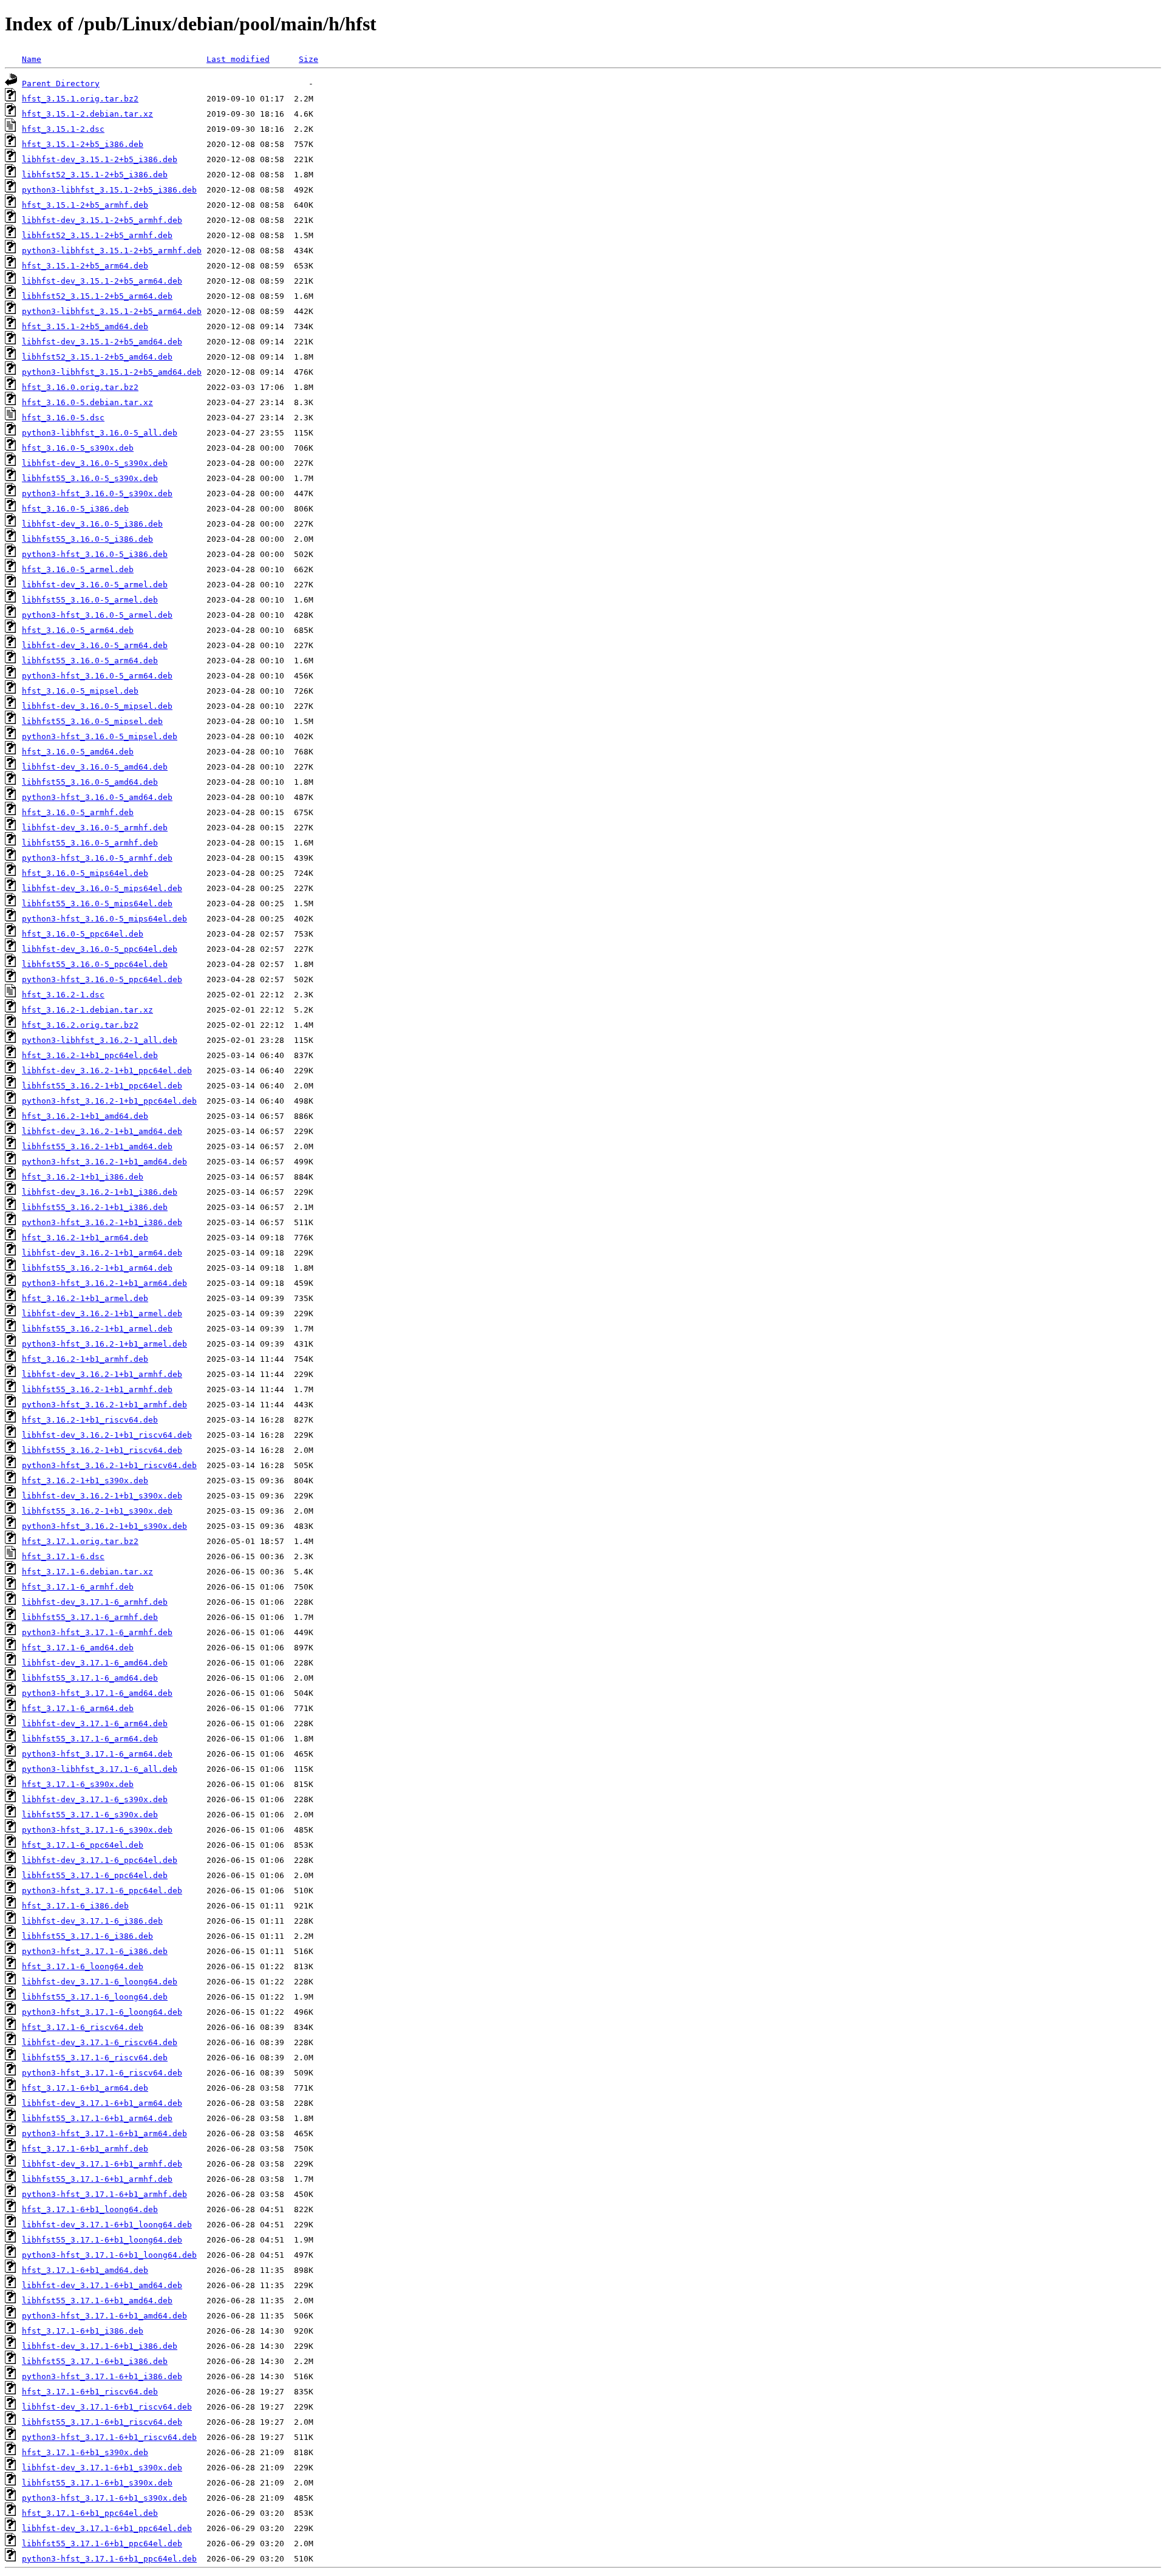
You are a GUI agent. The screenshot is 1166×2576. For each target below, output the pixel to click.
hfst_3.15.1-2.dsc (63, 129)
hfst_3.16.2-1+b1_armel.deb (85, 1298)
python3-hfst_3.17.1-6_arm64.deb (97, 1754)
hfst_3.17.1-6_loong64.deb (83, 1966)
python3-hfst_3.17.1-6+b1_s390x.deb (104, 2498)
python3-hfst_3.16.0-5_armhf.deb (97, 858)
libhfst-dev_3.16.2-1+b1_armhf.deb (102, 1374)
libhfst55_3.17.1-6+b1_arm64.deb (97, 2118)
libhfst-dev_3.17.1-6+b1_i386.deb (100, 2346)
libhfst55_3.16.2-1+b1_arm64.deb (97, 1268)
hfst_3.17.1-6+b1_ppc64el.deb (90, 2513)
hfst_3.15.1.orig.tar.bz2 (80, 99)
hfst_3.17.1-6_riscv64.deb (83, 2027)
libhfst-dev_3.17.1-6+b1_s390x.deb (102, 2468)
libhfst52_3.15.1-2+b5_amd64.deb (97, 357)
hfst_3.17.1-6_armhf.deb (78, 1587)
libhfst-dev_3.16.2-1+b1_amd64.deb (102, 1131)
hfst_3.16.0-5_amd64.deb (78, 752)
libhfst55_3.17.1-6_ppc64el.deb (95, 1875)
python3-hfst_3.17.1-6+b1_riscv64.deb (109, 2437)
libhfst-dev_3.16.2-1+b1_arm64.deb (102, 1253)
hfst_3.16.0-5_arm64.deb (78, 630)
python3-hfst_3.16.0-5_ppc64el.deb (102, 979)
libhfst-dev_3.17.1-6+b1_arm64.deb (102, 2103)
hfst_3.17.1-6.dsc (63, 1556)
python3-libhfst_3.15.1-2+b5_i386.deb (109, 190)
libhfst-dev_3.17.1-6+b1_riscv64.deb (107, 2407)
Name (32, 59)
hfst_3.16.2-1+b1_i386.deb (83, 1177)
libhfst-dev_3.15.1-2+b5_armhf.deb (102, 220)
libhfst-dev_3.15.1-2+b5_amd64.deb (102, 342)
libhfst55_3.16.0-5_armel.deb (90, 600)
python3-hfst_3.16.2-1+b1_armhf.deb (104, 1405)
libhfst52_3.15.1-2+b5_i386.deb (95, 175)
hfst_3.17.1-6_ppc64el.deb (83, 1845)
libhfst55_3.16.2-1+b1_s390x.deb (97, 1511)
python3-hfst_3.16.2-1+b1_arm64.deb (104, 1283)
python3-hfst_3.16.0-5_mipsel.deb (100, 736)
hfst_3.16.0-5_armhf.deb (78, 812)
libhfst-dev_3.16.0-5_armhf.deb (95, 828)
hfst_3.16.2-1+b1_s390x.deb (85, 1481)
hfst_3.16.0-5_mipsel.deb (80, 691)
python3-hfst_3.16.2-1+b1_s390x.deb (104, 1526)
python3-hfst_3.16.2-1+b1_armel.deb (104, 1344)
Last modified (238, 59)
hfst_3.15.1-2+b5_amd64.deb (85, 326)
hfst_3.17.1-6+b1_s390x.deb (85, 2452)
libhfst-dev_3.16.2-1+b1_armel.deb (102, 1314)
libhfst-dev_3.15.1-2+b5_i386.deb (100, 159)
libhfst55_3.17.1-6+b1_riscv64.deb (102, 2422)
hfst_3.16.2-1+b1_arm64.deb (85, 1238)
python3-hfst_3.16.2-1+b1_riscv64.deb (109, 1465)
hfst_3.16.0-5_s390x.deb (78, 448)
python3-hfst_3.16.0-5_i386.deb (95, 554)
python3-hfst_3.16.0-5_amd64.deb (97, 797)
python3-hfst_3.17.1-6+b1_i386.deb (102, 2376)
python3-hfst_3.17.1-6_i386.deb (95, 1951)
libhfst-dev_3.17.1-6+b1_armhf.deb (102, 2164)
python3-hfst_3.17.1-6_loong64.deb (102, 2012)
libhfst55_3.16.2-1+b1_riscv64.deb (102, 1450)
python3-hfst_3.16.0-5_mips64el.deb (104, 919)
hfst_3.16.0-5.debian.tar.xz (87, 402)
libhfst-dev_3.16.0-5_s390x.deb (95, 463)
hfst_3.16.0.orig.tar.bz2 (80, 387)
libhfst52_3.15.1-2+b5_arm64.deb (97, 296)
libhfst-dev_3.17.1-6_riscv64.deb (100, 2042)
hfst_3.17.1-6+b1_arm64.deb (85, 2088)
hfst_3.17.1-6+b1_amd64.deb (85, 2270)
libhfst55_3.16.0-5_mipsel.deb (92, 721)
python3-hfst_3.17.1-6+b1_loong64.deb (109, 2255)
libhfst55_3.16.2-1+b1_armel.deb (97, 1329)
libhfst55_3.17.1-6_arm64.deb (90, 1739)
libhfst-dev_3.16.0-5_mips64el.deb (102, 888)
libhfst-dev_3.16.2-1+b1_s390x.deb (102, 1496)
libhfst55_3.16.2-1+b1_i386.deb (95, 1207)
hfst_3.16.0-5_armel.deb (78, 569)
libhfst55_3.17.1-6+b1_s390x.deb (97, 2483)
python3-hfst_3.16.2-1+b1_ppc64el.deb (109, 1101)
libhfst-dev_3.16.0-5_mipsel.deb (97, 706)
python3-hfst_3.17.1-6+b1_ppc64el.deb (109, 2559)
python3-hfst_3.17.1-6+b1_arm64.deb (104, 2134)
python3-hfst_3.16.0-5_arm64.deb (97, 676)
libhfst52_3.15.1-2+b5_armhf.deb (97, 235)
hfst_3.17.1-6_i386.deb (75, 1906)
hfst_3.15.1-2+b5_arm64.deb (85, 266)
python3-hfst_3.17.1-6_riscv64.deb (102, 2073)
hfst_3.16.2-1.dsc (63, 995)
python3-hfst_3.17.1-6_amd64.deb (97, 1693)
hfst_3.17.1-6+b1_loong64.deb (90, 2209)
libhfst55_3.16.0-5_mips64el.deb (97, 904)
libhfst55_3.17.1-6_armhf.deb (90, 1617)
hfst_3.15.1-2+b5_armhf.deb (85, 205)
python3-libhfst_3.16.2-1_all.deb (100, 1040)
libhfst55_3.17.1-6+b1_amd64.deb (97, 2301)
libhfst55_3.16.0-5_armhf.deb (90, 843)
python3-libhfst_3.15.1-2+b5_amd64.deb (112, 372)
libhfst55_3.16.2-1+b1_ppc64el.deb (102, 1086)
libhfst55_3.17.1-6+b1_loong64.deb (102, 2240)
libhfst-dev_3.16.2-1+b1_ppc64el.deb (107, 1071)
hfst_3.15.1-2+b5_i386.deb (83, 144)
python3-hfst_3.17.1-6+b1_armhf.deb (104, 2194)
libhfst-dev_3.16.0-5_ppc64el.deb (100, 949)
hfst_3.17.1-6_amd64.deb (78, 1648)
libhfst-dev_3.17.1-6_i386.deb (92, 1921)
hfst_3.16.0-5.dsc (63, 418)
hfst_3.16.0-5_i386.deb (75, 509)
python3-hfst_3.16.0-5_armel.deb (97, 615)
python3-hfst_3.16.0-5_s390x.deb (97, 494)
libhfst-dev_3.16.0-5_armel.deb (95, 585)
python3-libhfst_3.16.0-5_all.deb (100, 433)
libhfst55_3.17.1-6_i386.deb (87, 1936)
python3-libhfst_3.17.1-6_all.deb (100, 1769)
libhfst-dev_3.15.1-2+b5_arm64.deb (102, 281)
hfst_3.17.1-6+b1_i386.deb (83, 2331)
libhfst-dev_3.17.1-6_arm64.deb (95, 1724)
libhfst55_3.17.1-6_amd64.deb (90, 1678)
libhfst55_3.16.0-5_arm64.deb (90, 661)
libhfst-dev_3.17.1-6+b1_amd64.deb (102, 2285)
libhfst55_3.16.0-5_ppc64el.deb (95, 964)
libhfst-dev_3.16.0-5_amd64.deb (95, 767)
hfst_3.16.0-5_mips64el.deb (85, 873)
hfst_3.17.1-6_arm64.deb (78, 1708)
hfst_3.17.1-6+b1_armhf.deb (85, 2149)
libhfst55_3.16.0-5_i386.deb (87, 539)
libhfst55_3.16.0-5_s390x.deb (90, 478)
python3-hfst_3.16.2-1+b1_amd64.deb (104, 1162)
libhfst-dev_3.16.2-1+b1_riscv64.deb (107, 1435)
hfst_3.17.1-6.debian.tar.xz (87, 1572)
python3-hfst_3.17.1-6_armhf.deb (97, 1632)
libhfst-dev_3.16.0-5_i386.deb (92, 524)
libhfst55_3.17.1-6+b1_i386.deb (95, 2361)
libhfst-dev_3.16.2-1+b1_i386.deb (100, 1192)
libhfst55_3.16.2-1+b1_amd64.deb (97, 1146)
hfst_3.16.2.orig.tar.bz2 (80, 1025)
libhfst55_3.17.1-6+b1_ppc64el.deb (102, 2544)
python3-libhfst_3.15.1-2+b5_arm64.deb (112, 311)
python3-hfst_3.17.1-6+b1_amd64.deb (104, 2316)
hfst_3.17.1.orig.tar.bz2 (80, 1541)
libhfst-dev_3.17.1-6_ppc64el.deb (100, 1860)
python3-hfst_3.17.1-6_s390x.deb (97, 1830)
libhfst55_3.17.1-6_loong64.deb (95, 1997)
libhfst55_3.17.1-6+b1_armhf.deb (97, 2179)
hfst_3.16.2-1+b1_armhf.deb (85, 1359)
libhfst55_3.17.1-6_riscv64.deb (95, 2058)
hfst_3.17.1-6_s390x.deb (78, 1784)
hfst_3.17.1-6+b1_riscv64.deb (90, 2392)
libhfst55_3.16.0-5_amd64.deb (90, 782)
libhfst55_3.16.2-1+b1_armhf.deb (97, 1389)
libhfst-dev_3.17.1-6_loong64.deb (100, 1982)
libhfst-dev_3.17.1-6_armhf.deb (95, 1602)
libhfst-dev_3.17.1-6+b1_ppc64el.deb (107, 2528)
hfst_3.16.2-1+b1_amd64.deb (85, 1116)
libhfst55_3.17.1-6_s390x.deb (90, 1815)
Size (309, 59)
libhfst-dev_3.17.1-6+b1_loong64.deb (107, 2225)
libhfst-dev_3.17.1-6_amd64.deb (95, 1663)
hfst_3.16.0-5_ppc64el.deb (83, 934)
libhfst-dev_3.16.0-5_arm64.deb (95, 645)
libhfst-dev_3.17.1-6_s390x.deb (95, 1799)
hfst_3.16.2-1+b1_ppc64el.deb (90, 1055)
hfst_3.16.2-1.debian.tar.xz (87, 1010)
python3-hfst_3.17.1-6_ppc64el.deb (102, 1891)
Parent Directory (61, 84)
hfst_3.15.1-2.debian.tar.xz (87, 114)
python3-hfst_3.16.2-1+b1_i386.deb (102, 1222)
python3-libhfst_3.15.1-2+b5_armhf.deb (112, 251)
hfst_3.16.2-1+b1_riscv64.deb (90, 1420)
